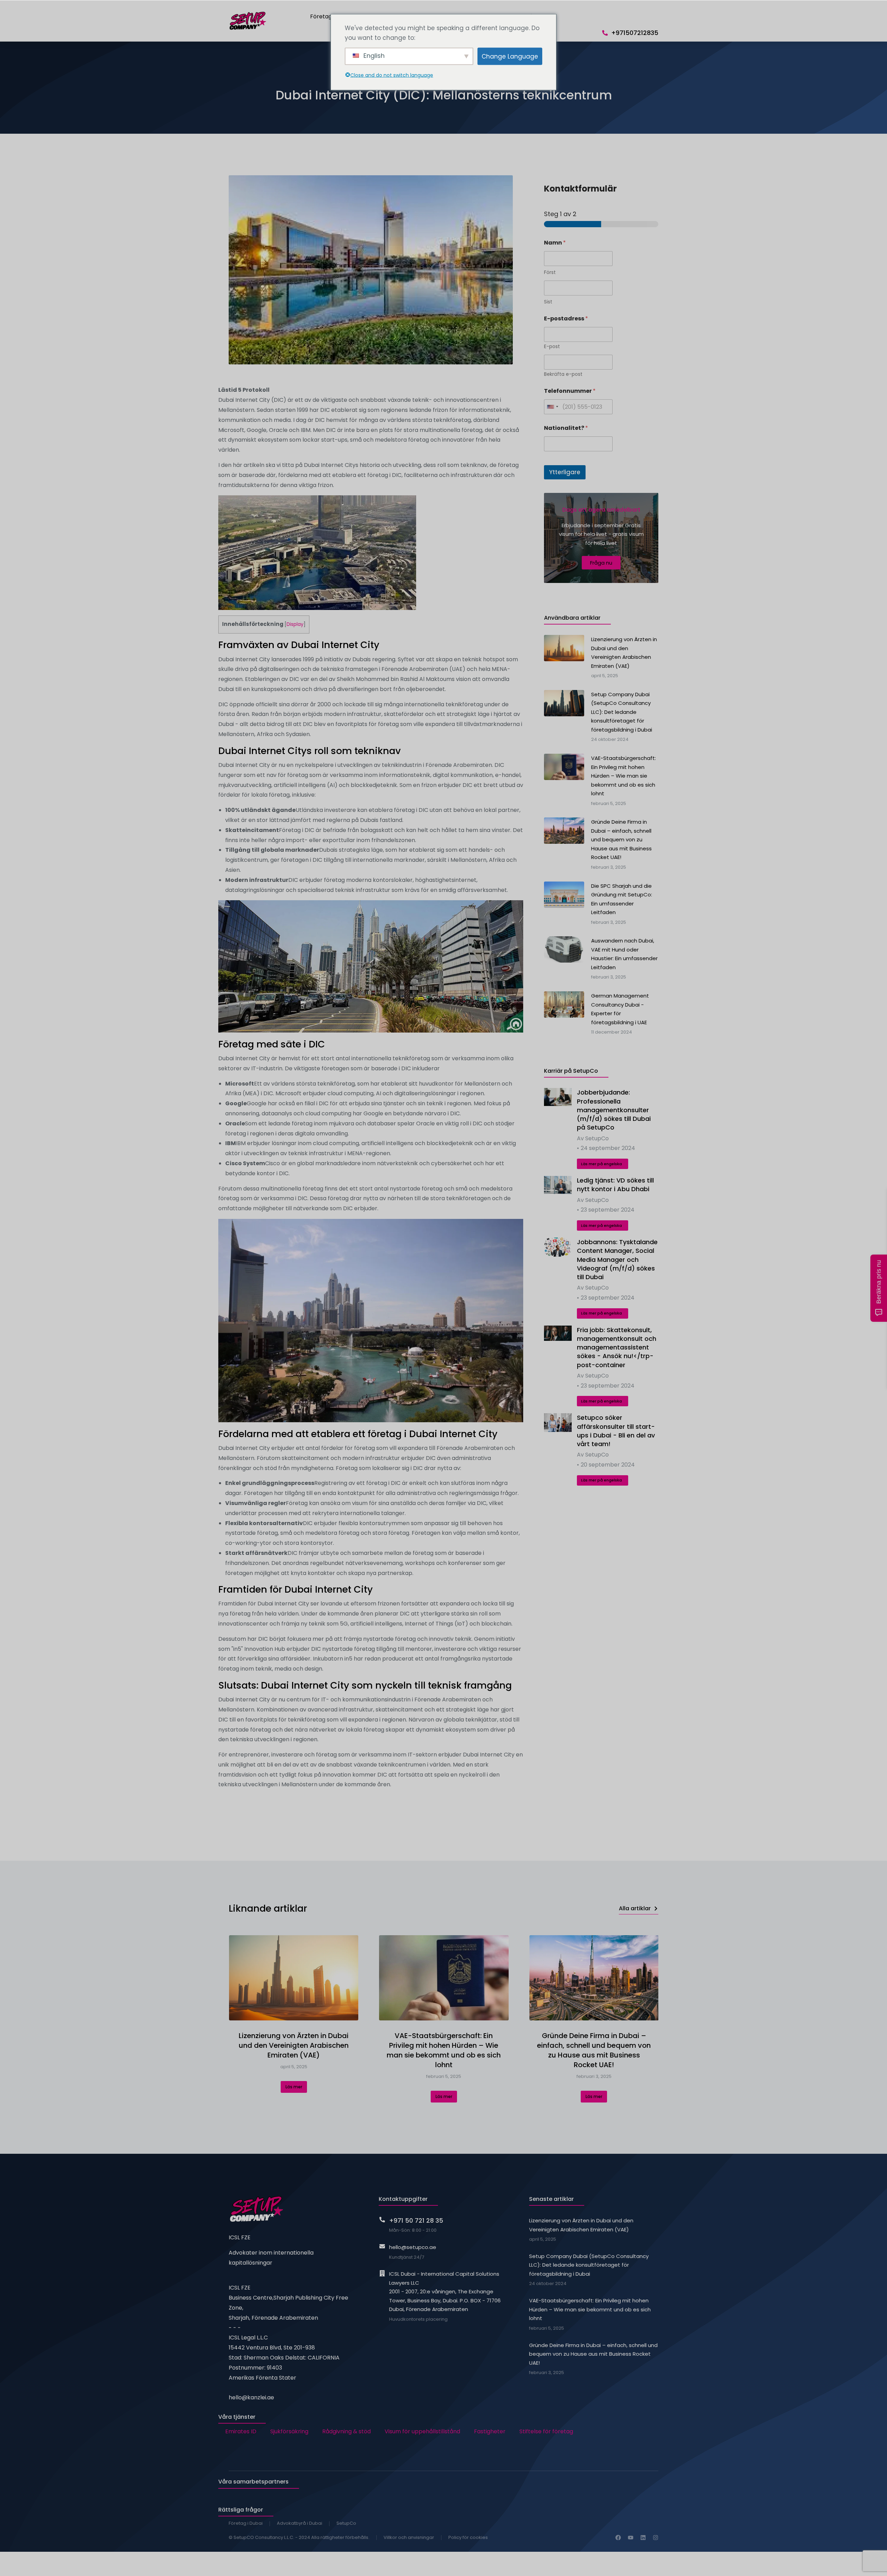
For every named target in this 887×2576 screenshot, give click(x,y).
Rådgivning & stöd (346, 2431)
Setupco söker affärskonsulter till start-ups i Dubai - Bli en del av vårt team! (616, 1431)
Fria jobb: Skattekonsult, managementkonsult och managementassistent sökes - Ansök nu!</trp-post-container (617, 1347)
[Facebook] (618, 2538)
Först (550, 272)
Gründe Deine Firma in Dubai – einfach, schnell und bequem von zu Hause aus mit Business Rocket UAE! (594, 2050)
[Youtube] (631, 2538)
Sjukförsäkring (289, 2431)
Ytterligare (565, 472)
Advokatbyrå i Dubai (300, 2523)
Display (295, 624)
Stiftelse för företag (546, 2431)
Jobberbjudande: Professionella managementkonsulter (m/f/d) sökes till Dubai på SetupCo (614, 1110)
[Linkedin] (643, 2538)
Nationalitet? (566, 428)
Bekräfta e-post (563, 374)
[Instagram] (656, 2538)
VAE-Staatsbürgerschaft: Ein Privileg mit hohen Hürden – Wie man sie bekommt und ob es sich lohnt (444, 2050)
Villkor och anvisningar (409, 2537)
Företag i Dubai (246, 2523)
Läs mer (294, 2087)
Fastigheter (490, 2431)
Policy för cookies (468, 2537)
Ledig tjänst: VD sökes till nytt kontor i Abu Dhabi (615, 1185)
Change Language (510, 56)
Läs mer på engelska (601, 1164)
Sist (548, 302)
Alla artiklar (635, 1908)
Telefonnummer (570, 391)
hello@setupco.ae (413, 2247)
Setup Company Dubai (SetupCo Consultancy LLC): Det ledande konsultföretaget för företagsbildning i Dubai (589, 2265)
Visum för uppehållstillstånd (422, 2431)
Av (593, 1138)
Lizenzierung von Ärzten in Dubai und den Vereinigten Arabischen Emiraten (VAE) (294, 2045)
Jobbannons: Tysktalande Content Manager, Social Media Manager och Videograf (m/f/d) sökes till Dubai (617, 1259)
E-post (552, 347)
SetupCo (346, 2523)
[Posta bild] (558, 1097)
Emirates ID (241, 2431)
